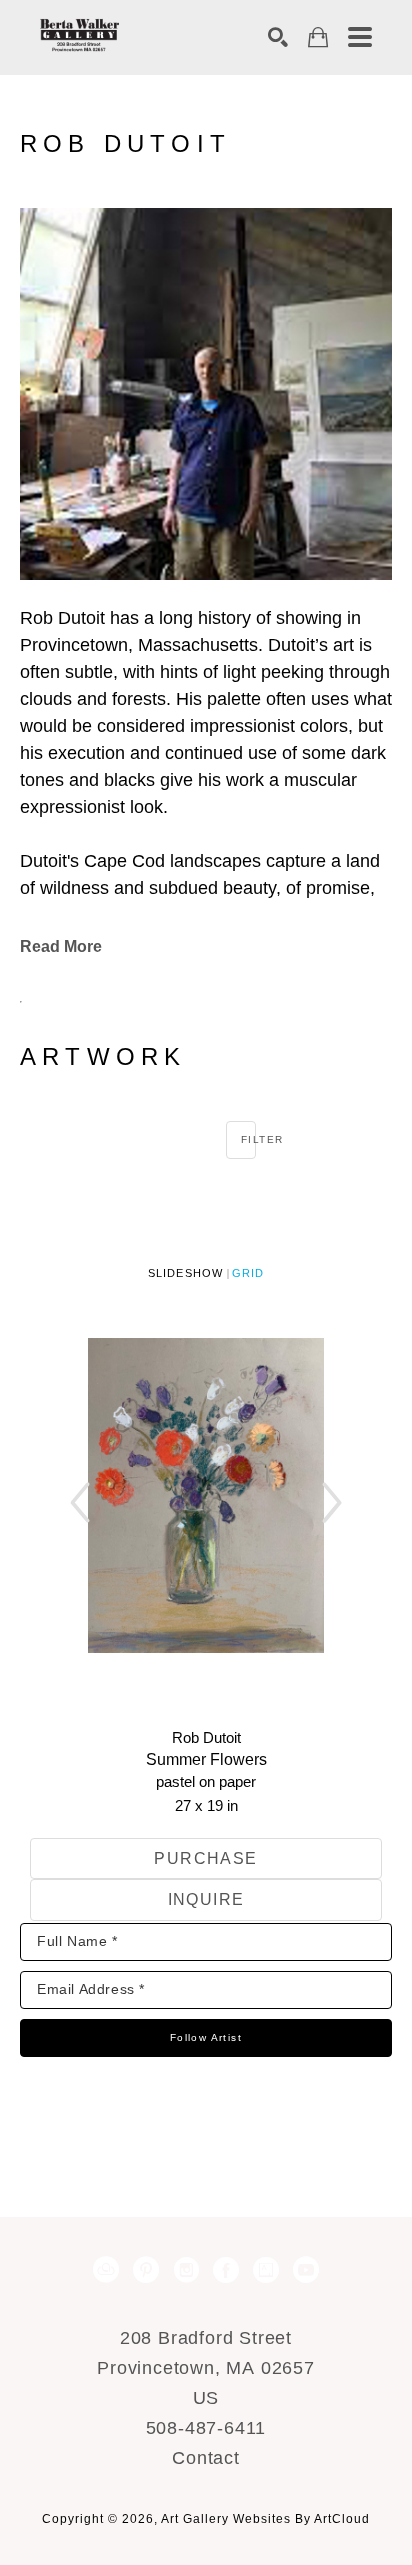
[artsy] (266, 2270)
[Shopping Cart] (318, 37)
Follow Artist (206, 2037)
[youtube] (306, 2270)
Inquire (206, 1899)
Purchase (205, 1858)
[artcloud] (106, 2270)
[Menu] (360, 37)
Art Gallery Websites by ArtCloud (265, 2519)
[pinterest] (146, 2270)
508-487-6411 (206, 2428)
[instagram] (186, 2270)
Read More (61, 946)
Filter (248, 1139)
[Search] (278, 37)
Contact (206, 2458)
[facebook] (226, 2270)
